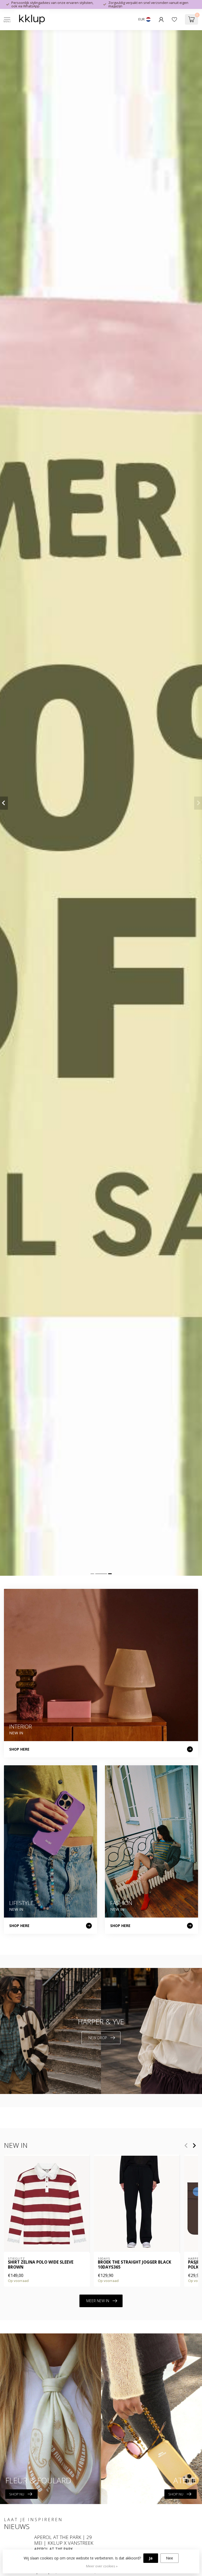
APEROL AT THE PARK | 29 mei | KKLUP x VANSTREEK (64, 2540)
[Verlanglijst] (174, 19)
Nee (170, 2558)
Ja (151, 2558)
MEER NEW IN (98, 2301)
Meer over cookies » (102, 2566)
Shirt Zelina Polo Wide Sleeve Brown (41, 2265)
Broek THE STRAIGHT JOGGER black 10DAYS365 (135, 2265)
